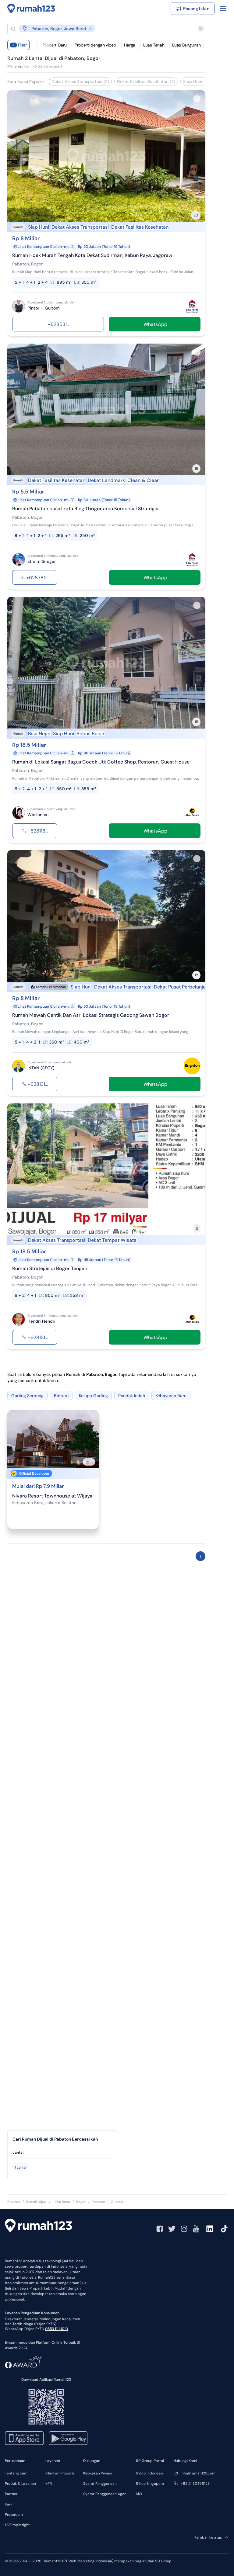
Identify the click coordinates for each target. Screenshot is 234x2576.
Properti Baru (55, 45)
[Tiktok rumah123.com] (224, 2229)
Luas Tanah (154, 45)
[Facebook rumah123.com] (160, 2229)
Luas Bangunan (186, 45)
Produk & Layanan (20, 2484)
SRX (139, 2494)
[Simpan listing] (197, 99)
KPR (49, 2484)
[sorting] (35, 45)
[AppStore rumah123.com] (24, 2438)
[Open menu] (223, 9)
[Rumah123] (31, 9)
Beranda (14, 2202)
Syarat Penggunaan (100, 2484)
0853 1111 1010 (57, 2329)
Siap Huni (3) (196, 81)
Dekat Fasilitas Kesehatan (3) (146, 81)
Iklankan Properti (60, 2473)
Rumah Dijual (36, 2202)
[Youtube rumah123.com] (196, 2229)
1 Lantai (21, 2167)
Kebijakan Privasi (97, 2473)
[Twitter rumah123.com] (172, 2229)
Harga (130, 45)
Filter (20, 45)
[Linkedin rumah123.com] (210, 2229)
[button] (101, 28)
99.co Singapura (150, 2484)
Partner (11, 2494)
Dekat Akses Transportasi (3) (80, 81)
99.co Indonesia (150, 2473)
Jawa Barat (61, 2202)
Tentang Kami (17, 2473)
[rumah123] (38, 2226)
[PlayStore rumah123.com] (68, 2438)
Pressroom (14, 2515)
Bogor (81, 2202)
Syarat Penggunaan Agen (105, 2494)
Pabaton (98, 2202)
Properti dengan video (95, 45)
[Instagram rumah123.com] (184, 2229)
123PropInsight (17, 2525)
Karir (9, 2504)
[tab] (62, 2153)
